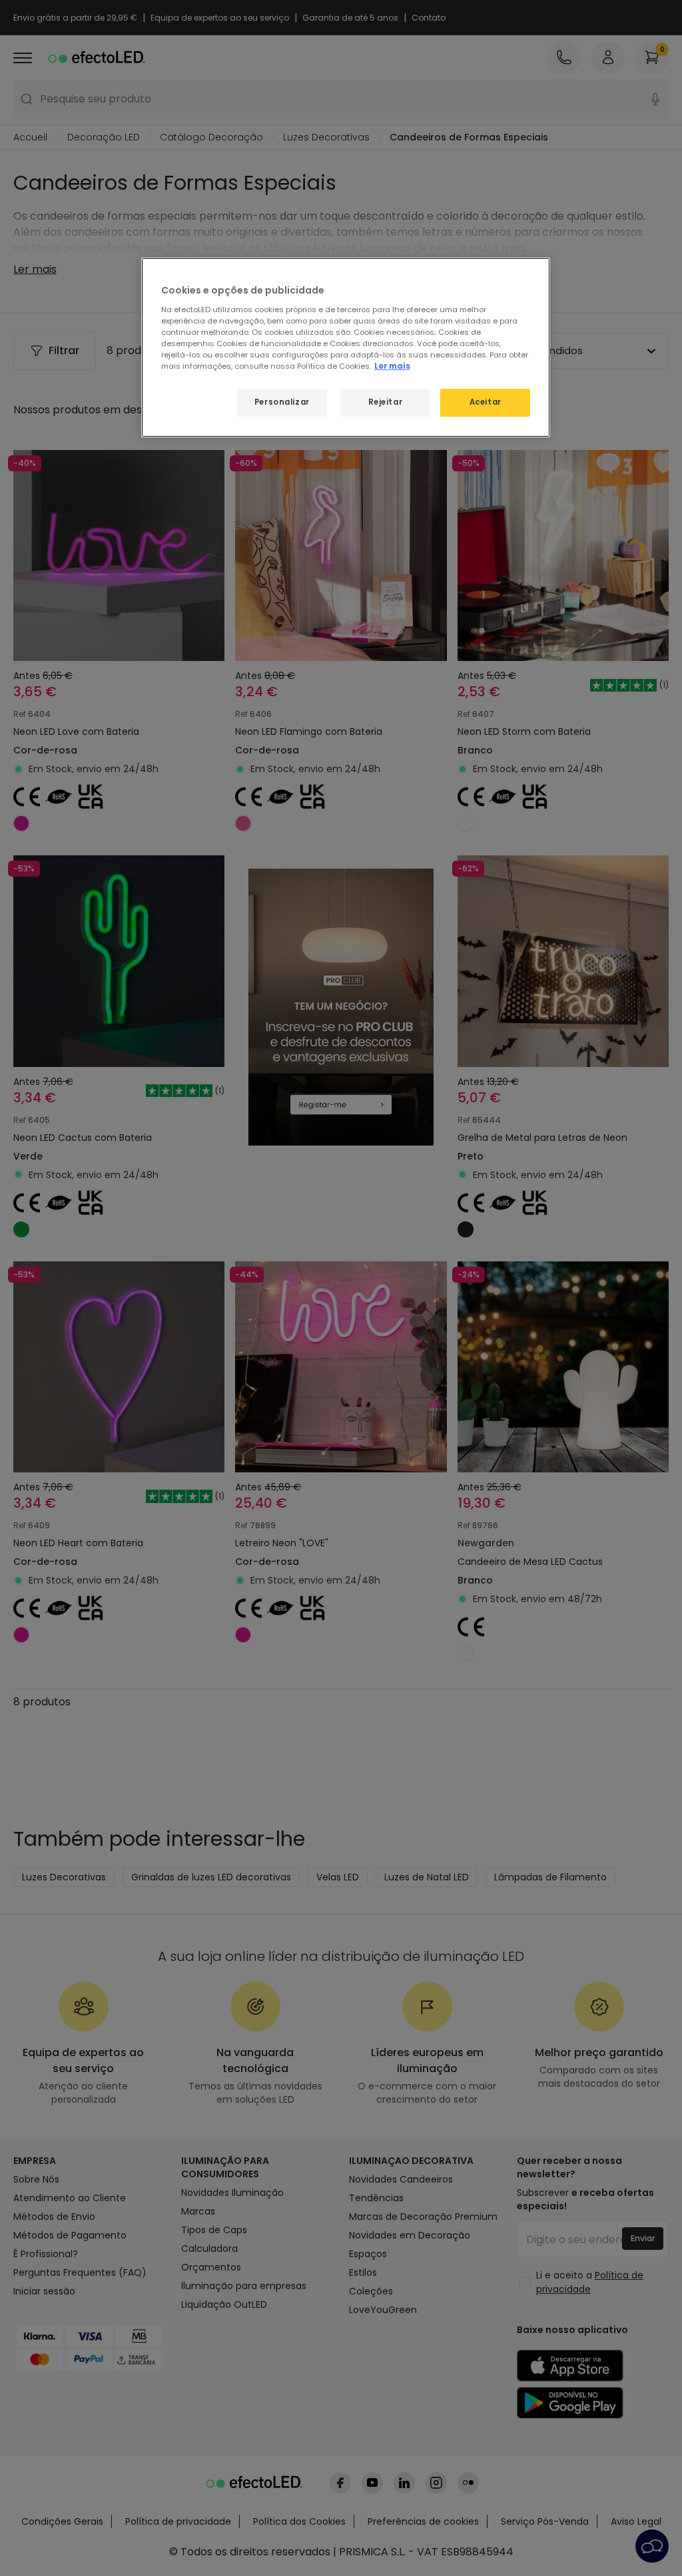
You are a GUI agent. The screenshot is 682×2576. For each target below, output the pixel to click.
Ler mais (392, 366)
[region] (346, 347)
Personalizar (282, 402)
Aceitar (486, 402)
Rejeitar (386, 402)
